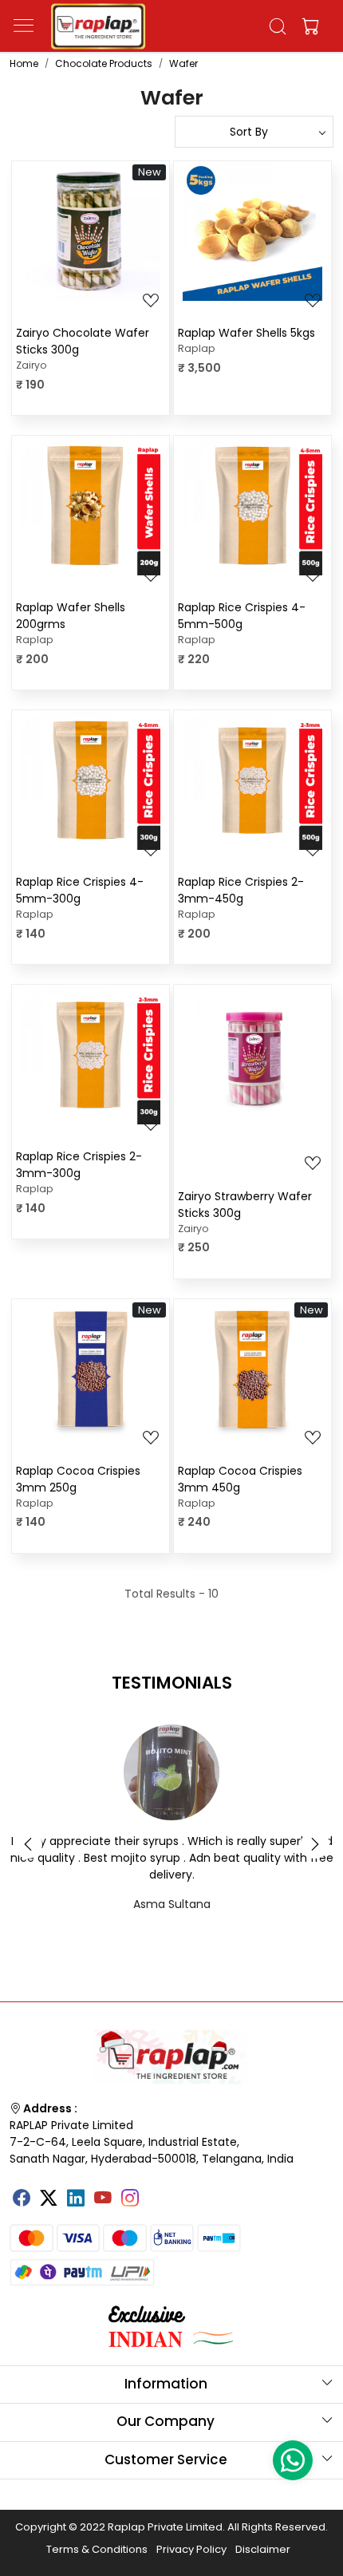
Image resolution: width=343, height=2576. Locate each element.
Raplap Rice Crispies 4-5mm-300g (80, 890)
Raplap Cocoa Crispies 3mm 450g (240, 1479)
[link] (278, 26)
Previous (28, 1844)
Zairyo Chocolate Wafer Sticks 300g (83, 341)
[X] (49, 2199)
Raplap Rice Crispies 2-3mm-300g (79, 1165)
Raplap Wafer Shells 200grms (71, 616)
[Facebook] (22, 2199)
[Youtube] (103, 2199)
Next (315, 1844)
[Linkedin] (76, 2199)
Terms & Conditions (97, 2549)
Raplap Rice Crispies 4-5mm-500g (242, 616)
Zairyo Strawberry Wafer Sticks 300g (245, 1205)
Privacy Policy (191, 2549)
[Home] (98, 26)
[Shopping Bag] (307, 26)
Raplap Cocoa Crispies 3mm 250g (78, 1479)
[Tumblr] (157, 2192)
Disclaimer (263, 2549)
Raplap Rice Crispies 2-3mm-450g (241, 890)
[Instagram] (130, 2199)
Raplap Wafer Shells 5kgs (246, 333)
